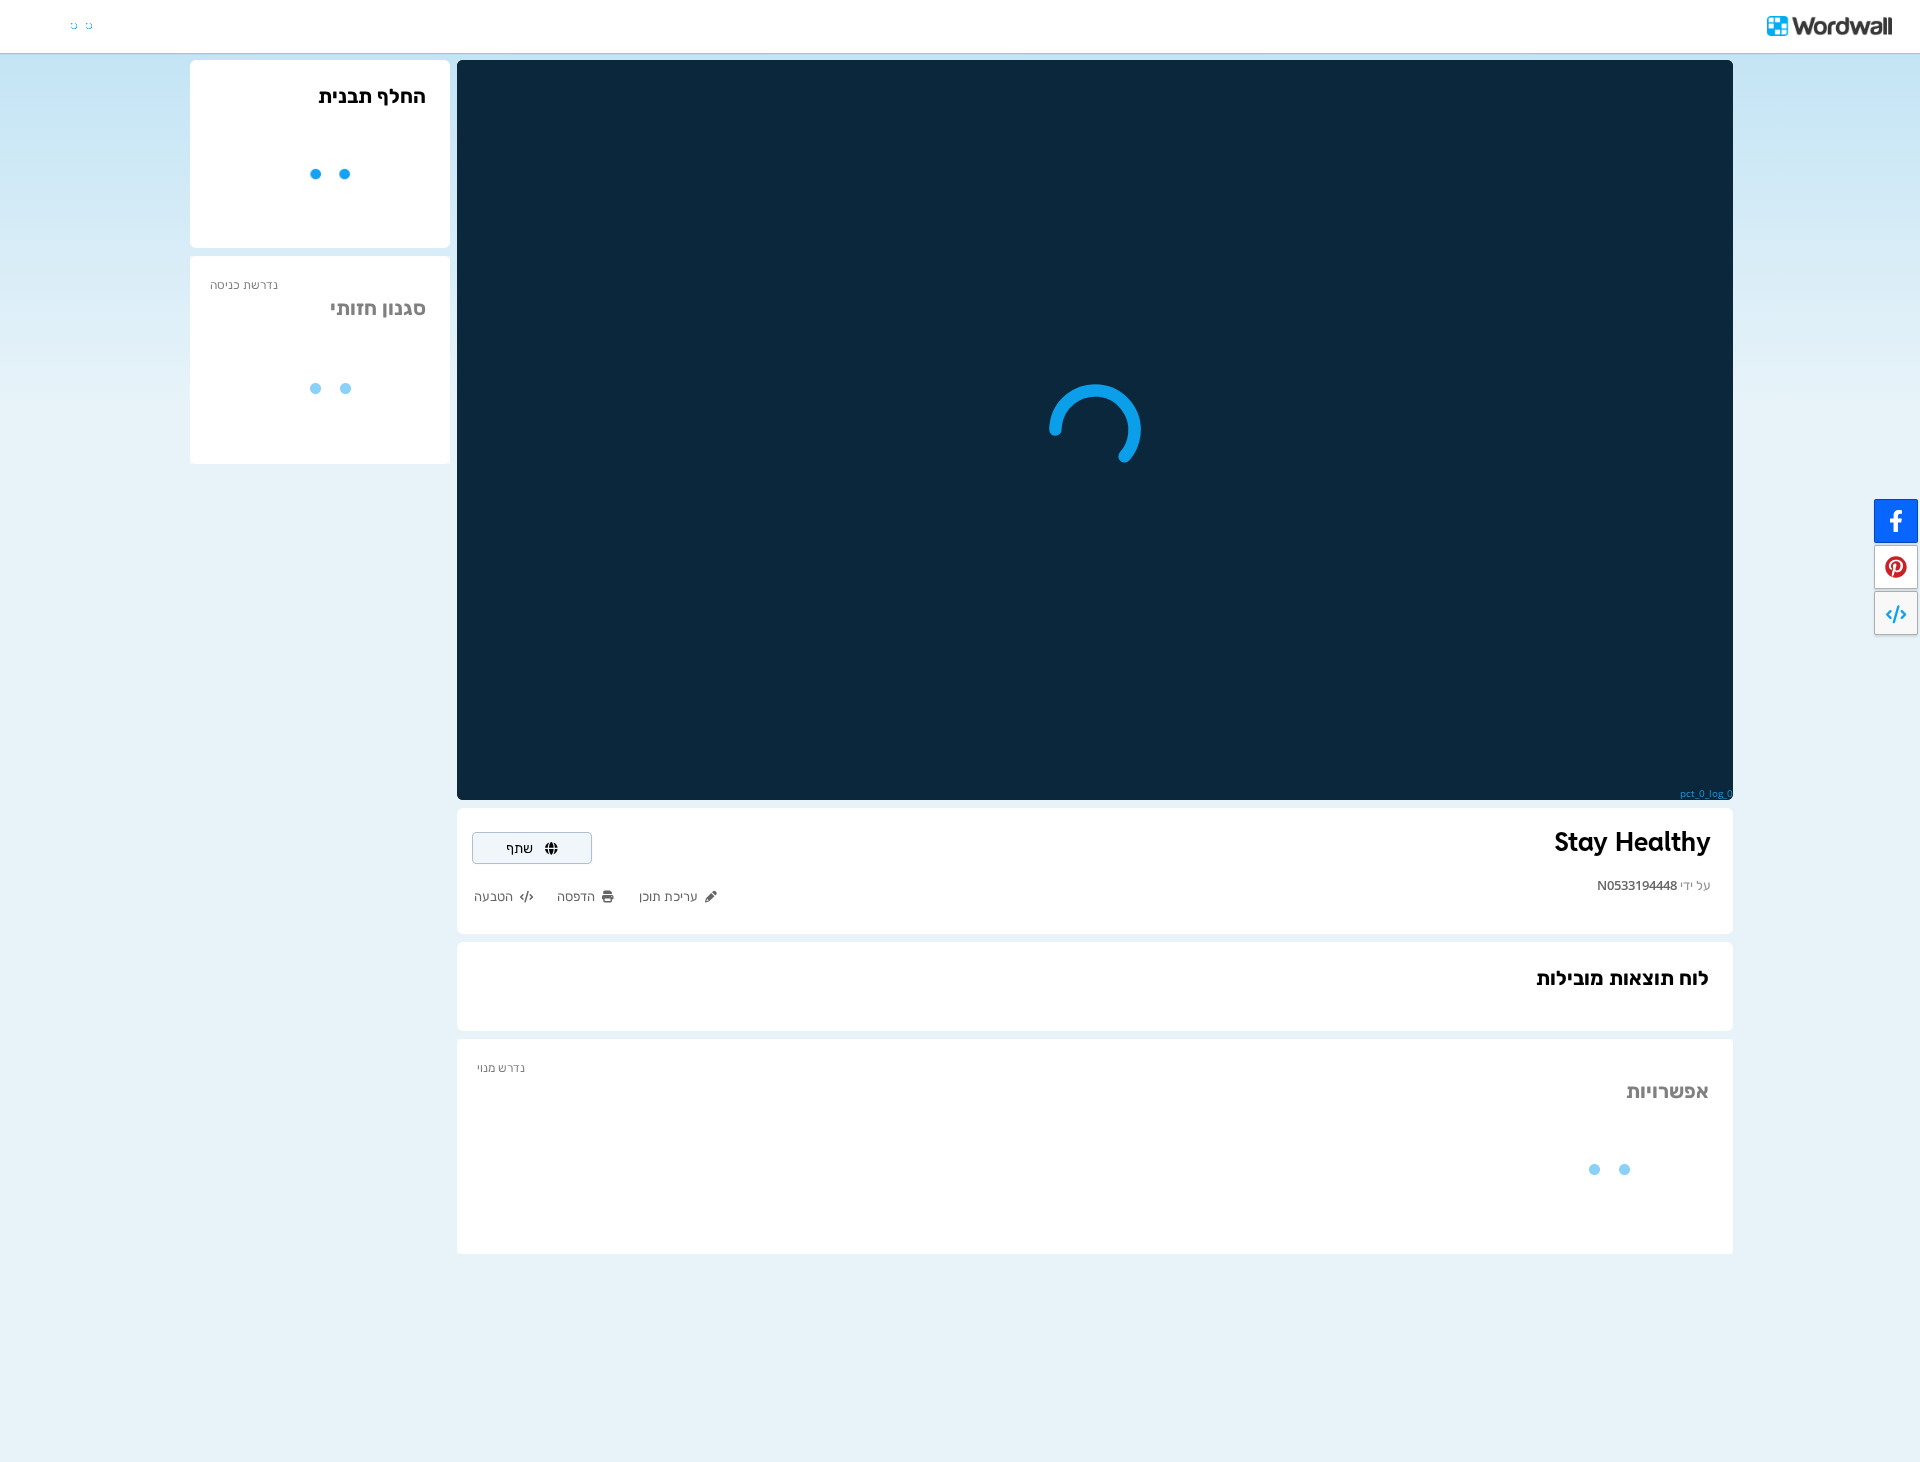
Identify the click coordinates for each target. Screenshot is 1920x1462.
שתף (521, 847)
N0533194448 (1637, 885)
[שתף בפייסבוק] (1896, 521)
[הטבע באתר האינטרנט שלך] (1896, 613)
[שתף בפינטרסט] (1896, 567)
